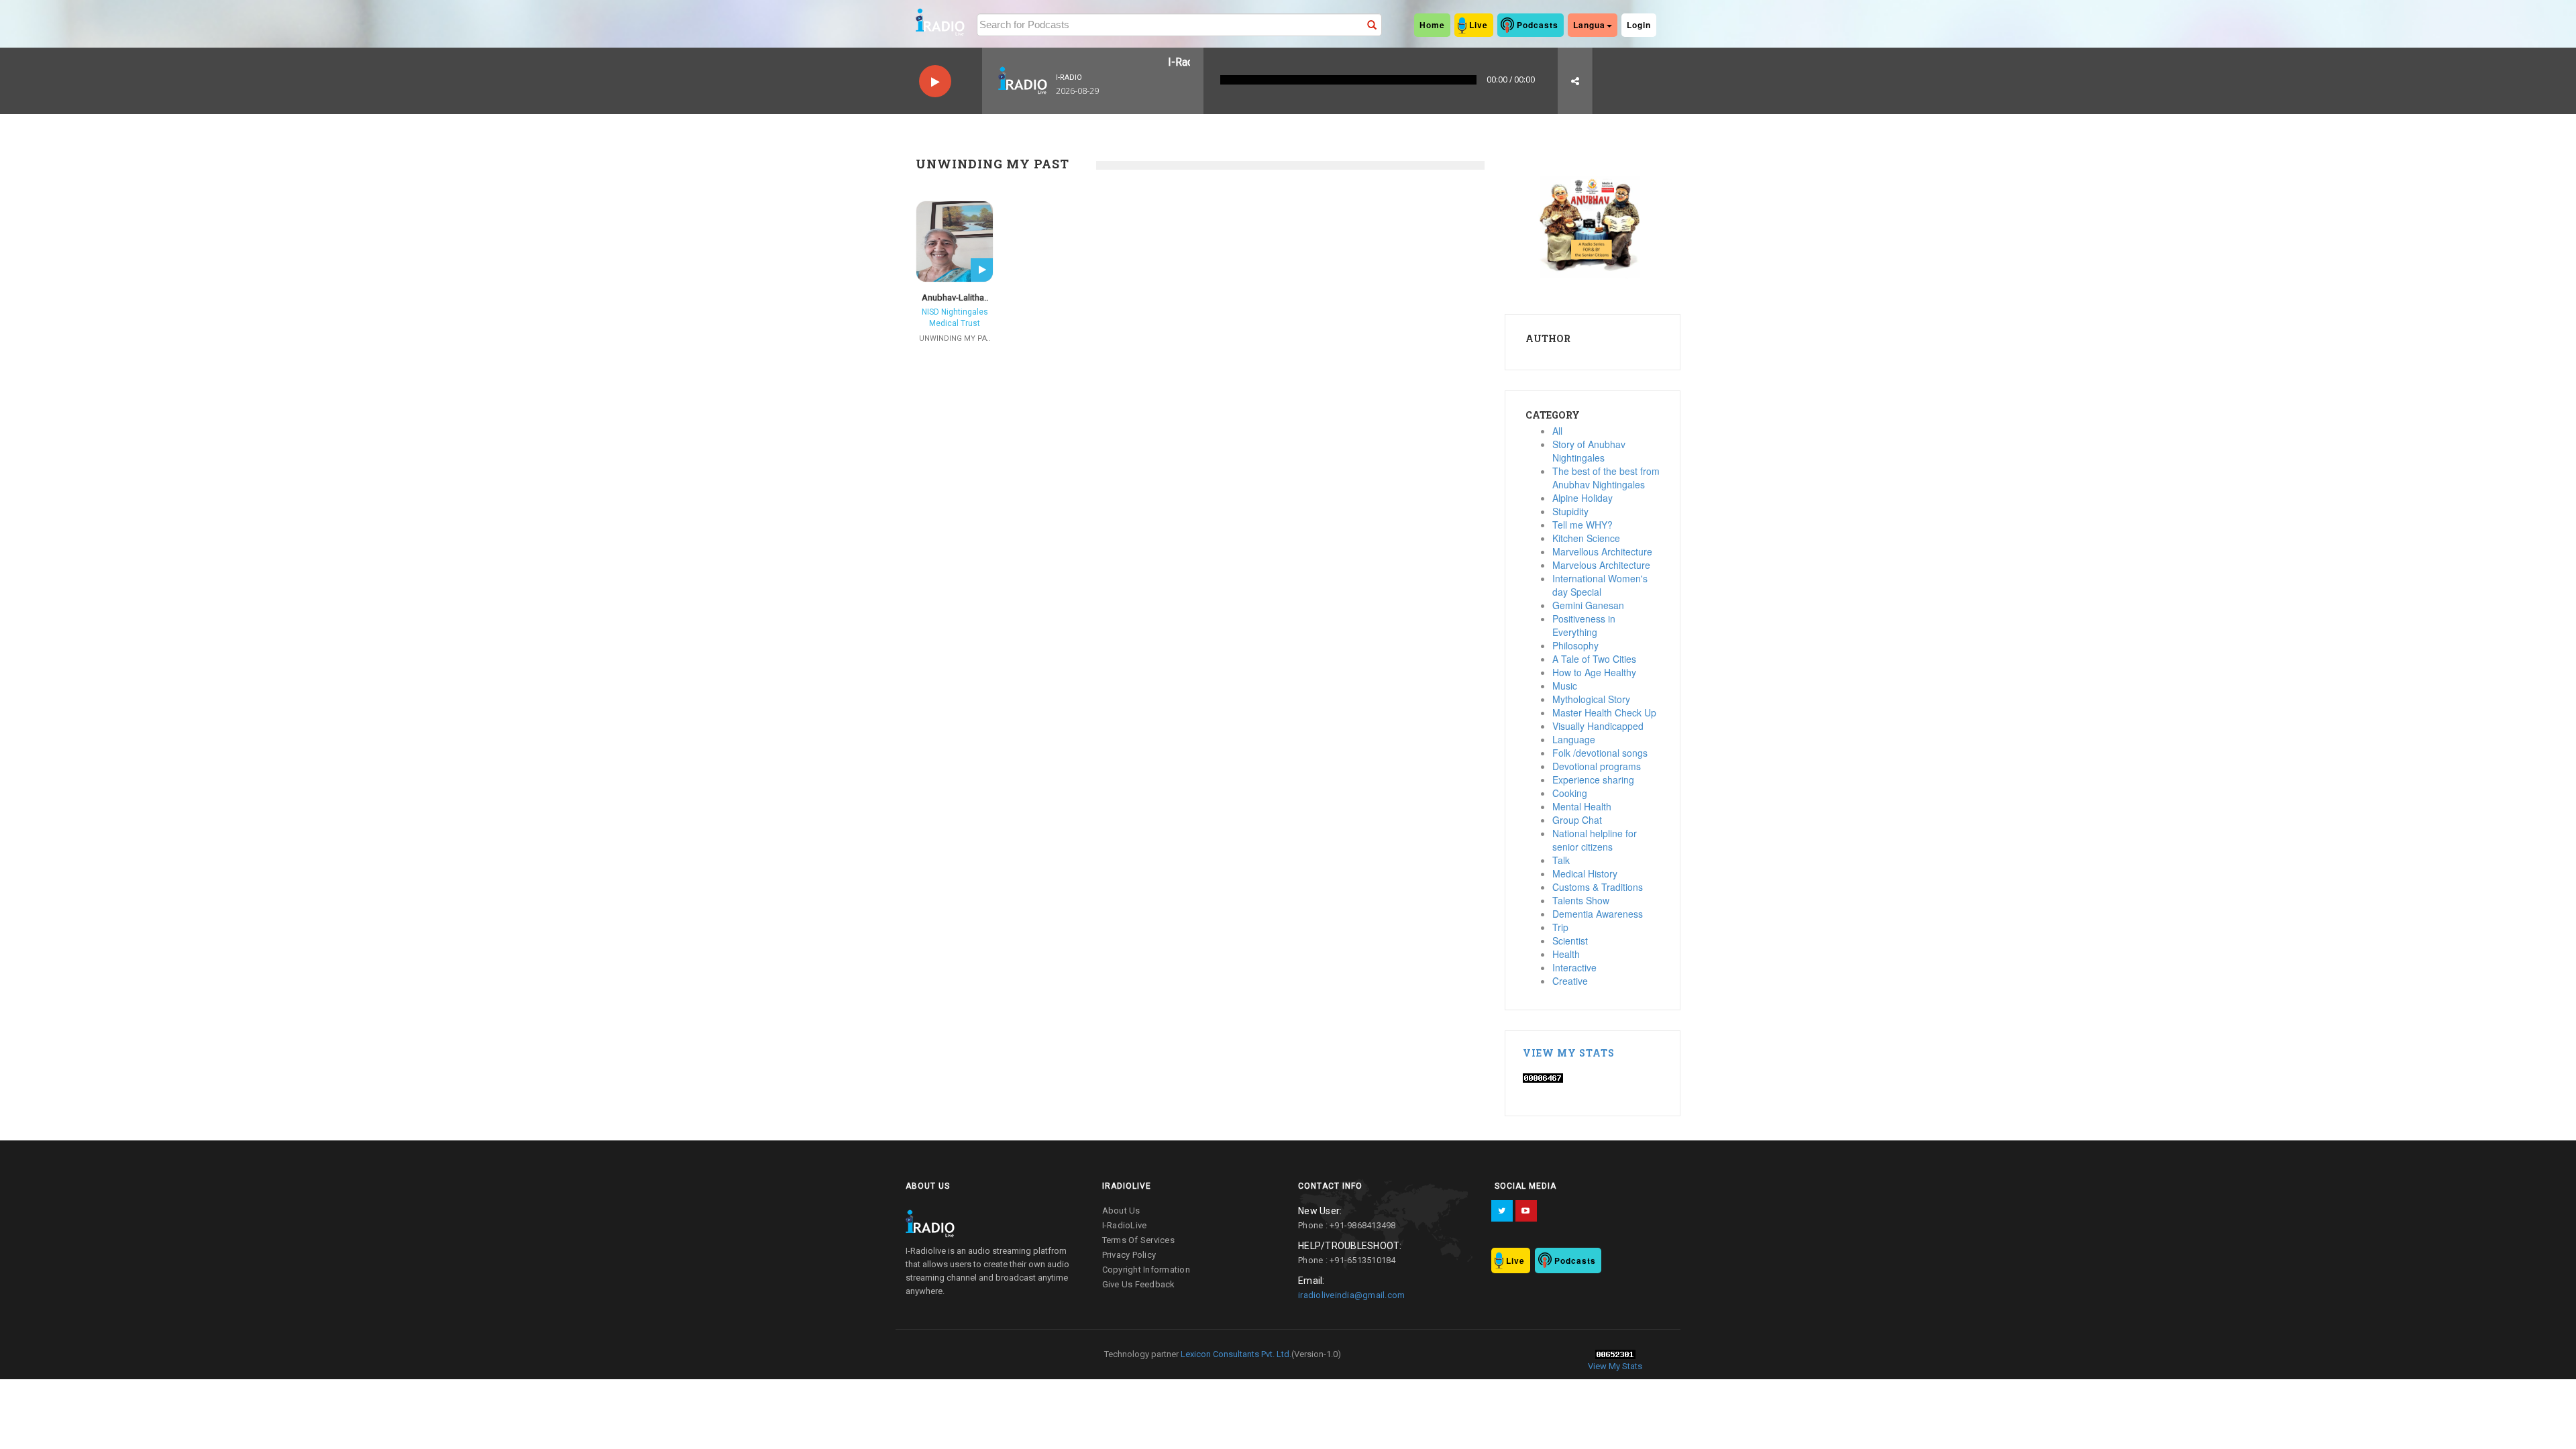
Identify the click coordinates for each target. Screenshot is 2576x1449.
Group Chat (1577, 820)
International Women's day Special (1600, 585)
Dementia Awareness (1598, 914)
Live (1479, 25)
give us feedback (1139, 1284)
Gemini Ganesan (1588, 605)
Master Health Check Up (1604, 712)
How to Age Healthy (1594, 672)
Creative (1570, 981)
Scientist (1570, 941)
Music (1565, 686)
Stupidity (1570, 511)
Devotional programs (1597, 766)
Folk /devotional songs (1600, 753)
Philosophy (1575, 645)
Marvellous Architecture (1602, 551)
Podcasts (1538, 25)
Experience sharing (1593, 780)
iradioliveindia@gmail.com (1351, 1295)
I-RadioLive (1125, 1225)
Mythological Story (1591, 699)
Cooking (1570, 793)
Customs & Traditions (1598, 887)
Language (1574, 739)
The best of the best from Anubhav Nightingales (1606, 478)
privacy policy (1129, 1255)
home (1432, 25)
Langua (1589, 25)
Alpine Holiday (1582, 498)
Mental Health (1582, 806)
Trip (1560, 927)
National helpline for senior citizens (1595, 840)
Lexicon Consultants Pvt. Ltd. (1235, 1354)
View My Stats (1569, 1053)
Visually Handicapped (1598, 726)
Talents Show (1581, 900)
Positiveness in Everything (1584, 625)
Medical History (1585, 873)
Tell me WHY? (1582, 525)
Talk (1561, 860)
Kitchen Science (1586, 538)
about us (1121, 1211)
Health (1566, 954)
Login (1639, 25)
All (1557, 431)
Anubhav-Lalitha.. (955, 298)
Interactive (1574, 967)
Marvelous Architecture (1601, 565)
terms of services (1138, 1240)
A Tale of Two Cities (1594, 659)
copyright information (1146, 1270)
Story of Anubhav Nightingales (1589, 451)
